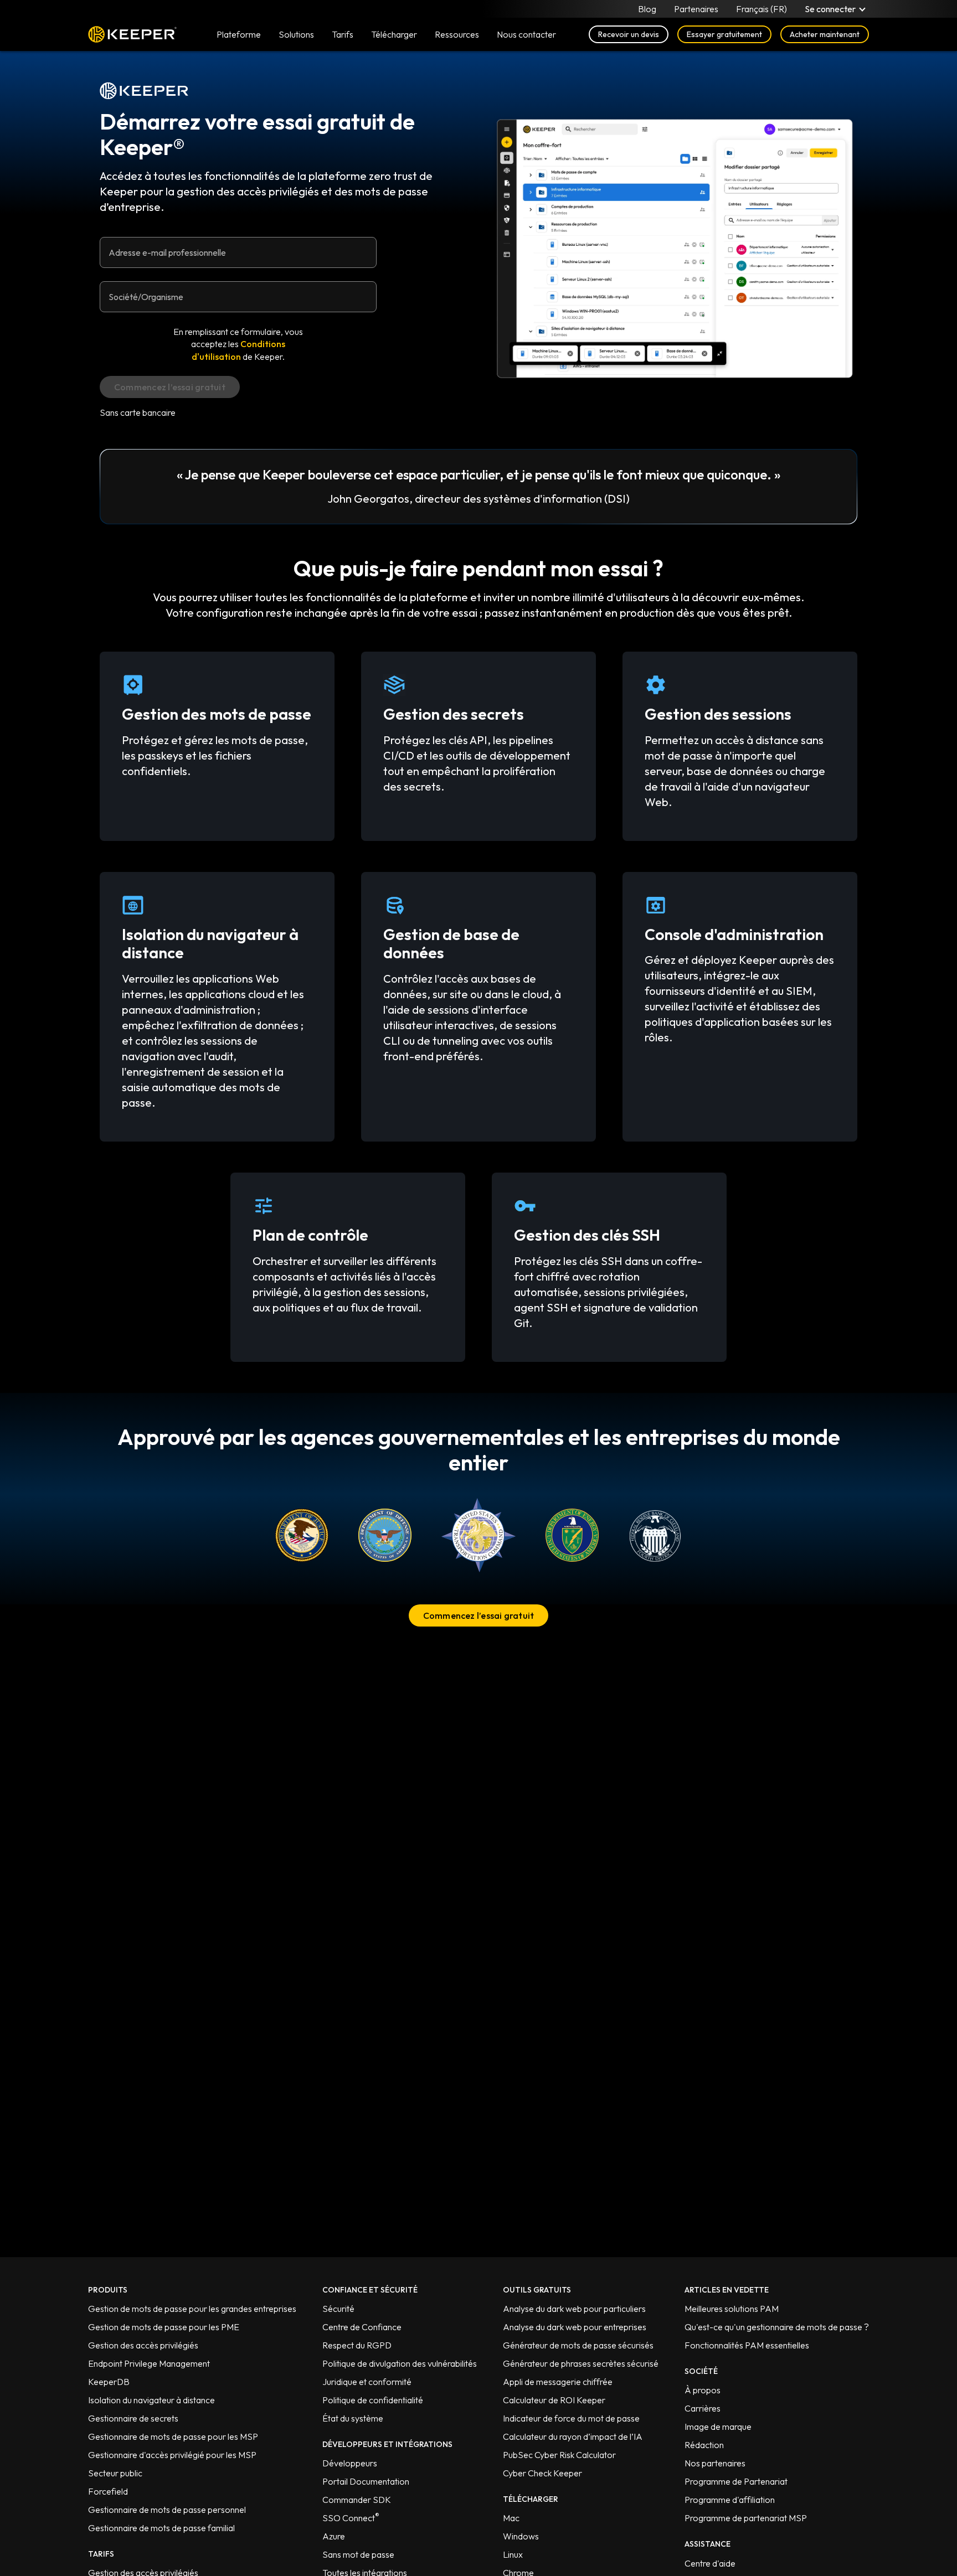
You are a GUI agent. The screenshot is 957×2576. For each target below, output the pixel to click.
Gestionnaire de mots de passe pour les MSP (173, 2436)
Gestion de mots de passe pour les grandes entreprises (192, 2309)
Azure (334, 2536)
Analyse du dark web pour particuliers (574, 2309)
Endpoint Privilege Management (149, 2363)
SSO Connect (351, 2518)
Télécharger (394, 34)
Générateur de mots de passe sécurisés (578, 2345)
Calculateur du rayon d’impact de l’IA (573, 2436)
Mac (511, 2518)
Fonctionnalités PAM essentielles (747, 2345)
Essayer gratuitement (724, 34)
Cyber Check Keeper (542, 2473)
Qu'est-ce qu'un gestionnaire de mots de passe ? (777, 2327)
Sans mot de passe (358, 2554)
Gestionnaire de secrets (133, 2418)
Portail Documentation (366, 2481)
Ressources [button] (457, 34)
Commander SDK (357, 2500)
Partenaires (696, 9)
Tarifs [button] (343, 34)
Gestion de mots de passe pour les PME (164, 2327)
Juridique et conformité (367, 2382)
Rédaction (704, 2445)
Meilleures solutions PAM (732, 2309)
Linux (513, 2554)
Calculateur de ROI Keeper (554, 2400)
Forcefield (108, 2491)
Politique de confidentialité (373, 2400)
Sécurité (338, 2309)
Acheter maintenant (825, 34)
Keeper (132, 34)
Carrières (703, 2408)
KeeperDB (109, 2382)
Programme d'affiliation (730, 2500)
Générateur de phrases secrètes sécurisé (581, 2363)
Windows (521, 2536)
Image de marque (718, 2427)
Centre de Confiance (362, 2327)
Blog (647, 9)
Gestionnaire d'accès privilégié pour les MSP (172, 2455)
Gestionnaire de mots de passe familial (161, 2528)
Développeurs (350, 2463)
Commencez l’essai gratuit (479, 1615)
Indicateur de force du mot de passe (571, 2418)
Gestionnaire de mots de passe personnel (167, 2510)
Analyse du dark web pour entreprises (575, 2327)
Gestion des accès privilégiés (143, 2345)
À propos (703, 2390)
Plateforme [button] (239, 34)
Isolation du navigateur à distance (151, 2400)
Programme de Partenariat (736, 2481)
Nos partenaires (715, 2463)
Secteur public (115, 2473)
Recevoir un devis (629, 34)
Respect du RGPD (357, 2345)
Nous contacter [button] (526, 34)
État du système (353, 2418)
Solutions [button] (296, 34)
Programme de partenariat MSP (746, 2518)
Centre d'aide (710, 2563)
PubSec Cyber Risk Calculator (559, 2455)
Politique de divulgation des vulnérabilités (400, 2363)
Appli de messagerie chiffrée (558, 2382)
